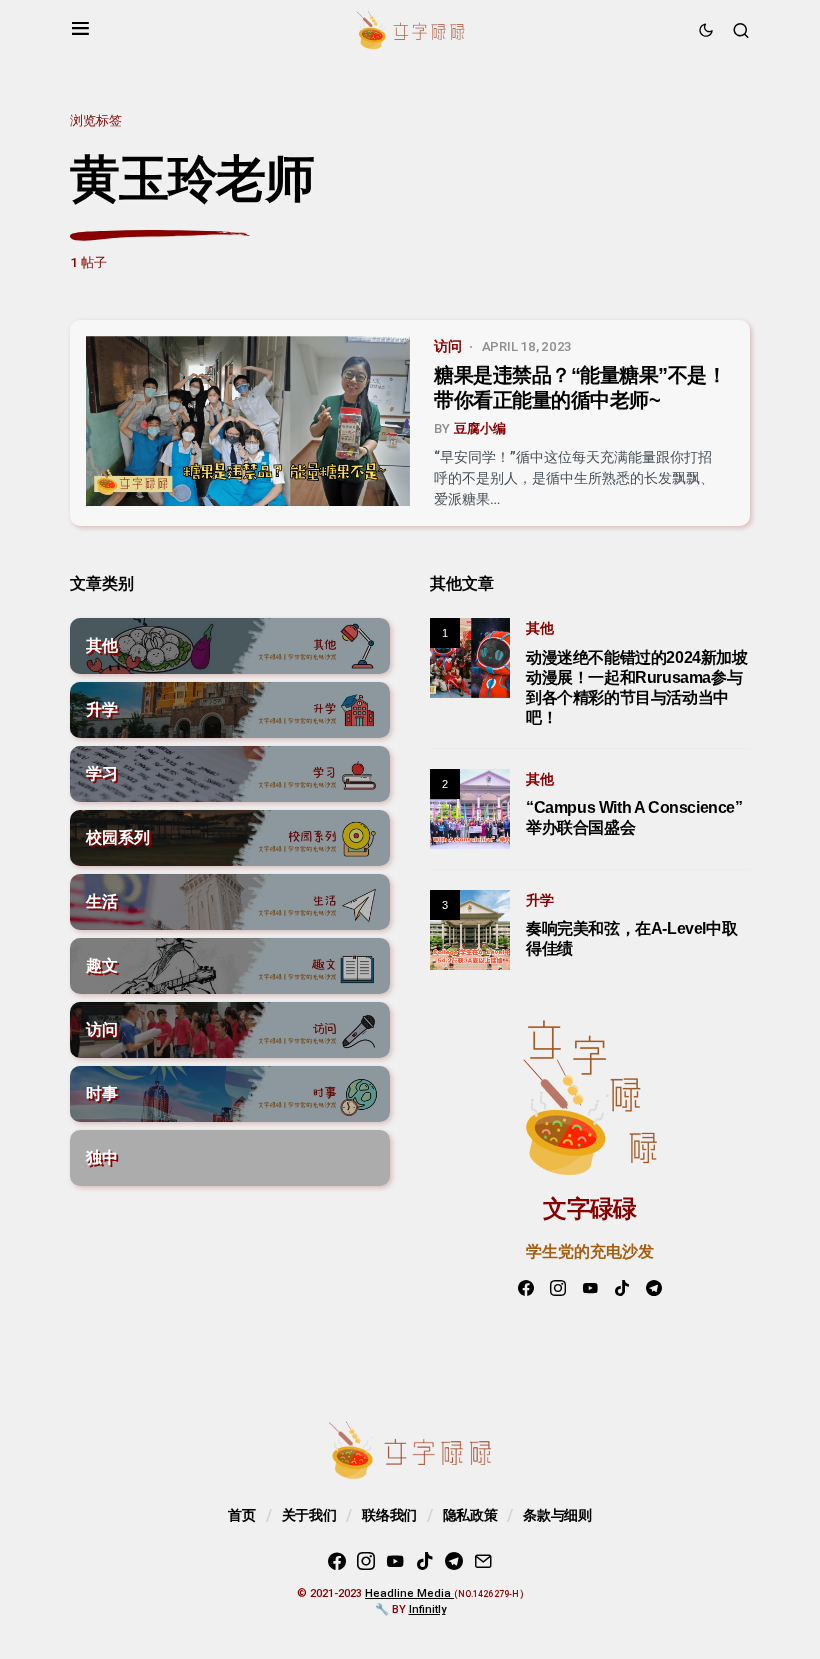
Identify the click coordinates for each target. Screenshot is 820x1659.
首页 (241, 1515)
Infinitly (427, 1609)
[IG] (558, 1288)
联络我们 (389, 1515)
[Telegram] (654, 1288)
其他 (540, 628)
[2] (470, 807)
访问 (448, 346)
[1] (470, 656)
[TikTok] (622, 1288)
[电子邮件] (483, 1561)
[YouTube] (590, 1288)
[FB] (526, 1288)
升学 (540, 900)
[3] (470, 928)
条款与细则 (557, 1515)
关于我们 (309, 1515)
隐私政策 (470, 1515)
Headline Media (409, 1593)
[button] (80, 30)
